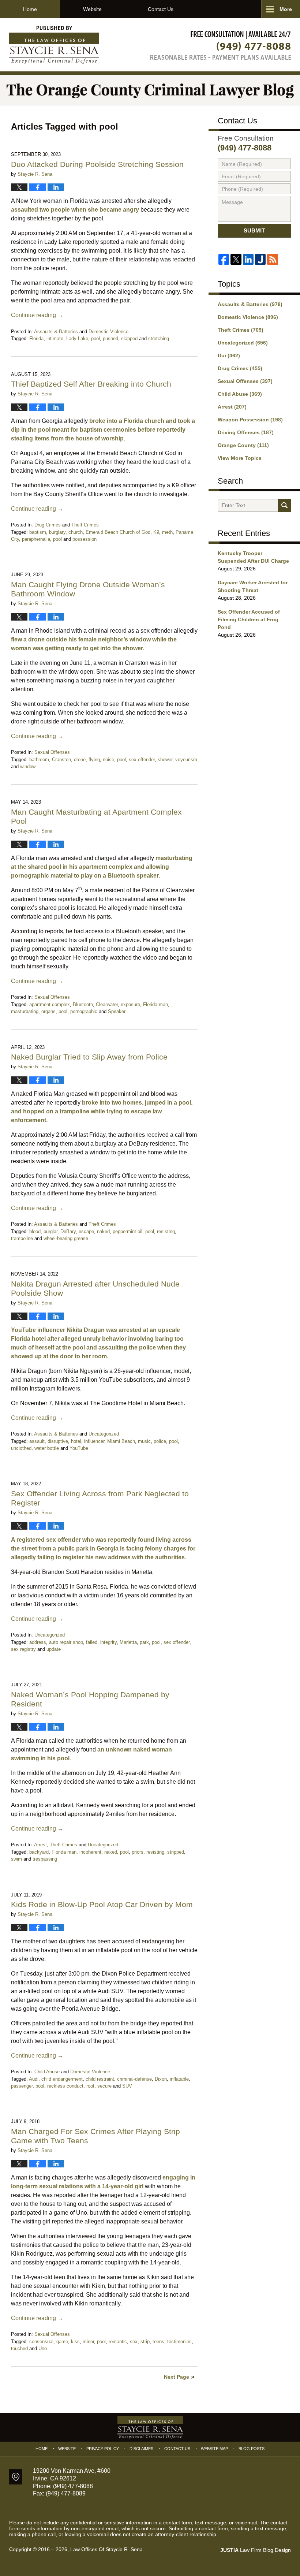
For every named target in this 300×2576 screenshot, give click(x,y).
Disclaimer (142, 2449)
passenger (22, 2086)
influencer (94, 1441)
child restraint (100, 2079)
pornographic (84, 1011)
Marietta (128, 1642)
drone (80, 760)
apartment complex (50, 1004)
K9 (156, 532)
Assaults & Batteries (56, 332)
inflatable (179, 2079)
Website (92, 9)
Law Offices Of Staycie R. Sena (106, 2549)
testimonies (179, 2342)
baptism (38, 532)
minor (88, 2342)
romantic (118, 2342)
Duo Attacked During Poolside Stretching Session (97, 164)
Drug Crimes (48, 525)
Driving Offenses (246, 432)
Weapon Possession (250, 420)
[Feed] (272, 259)
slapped (129, 338)
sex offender (142, 760)
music (144, 1441)
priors (138, 1852)
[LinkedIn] (248, 259)
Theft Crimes (85, 525)
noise (108, 760)
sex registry (23, 1649)
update (54, 1649)
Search (284, 505)
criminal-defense (134, 2079)
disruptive (58, 1441)
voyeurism (186, 760)
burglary (57, 532)
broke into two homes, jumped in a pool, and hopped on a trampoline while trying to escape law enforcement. (102, 1111)
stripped (176, 1852)
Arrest (40, 1845)
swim (16, 1859)
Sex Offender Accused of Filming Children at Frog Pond (249, 619)
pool (95, 338)
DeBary (68, 1231)
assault (37, 1441)
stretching (159, 338)
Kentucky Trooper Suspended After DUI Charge (253, 557)
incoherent (90, 1852)
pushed (110, 338)
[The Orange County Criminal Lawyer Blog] (150, 90)
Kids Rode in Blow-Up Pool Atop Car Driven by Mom (102, 1904)
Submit (254, 230)
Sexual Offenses (52, 752)
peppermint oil (127, 1231)
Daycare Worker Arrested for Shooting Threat (253, 586)
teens (158, 2342)
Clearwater (107, 1004)
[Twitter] (236, 259)
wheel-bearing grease (66, 1238)
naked (103, 1231)
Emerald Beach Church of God (118, 532)
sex (134, 2342)
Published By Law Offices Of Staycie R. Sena (221, 45)
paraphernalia (36, 539)
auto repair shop (66, 1642)
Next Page (177, 2377)
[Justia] (260, 259)
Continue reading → (37, 315)
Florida (36, 338)
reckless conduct (65, 2086)
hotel (76, 1441)
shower (165, 760)
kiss (75, 2342)
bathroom (39, 760)
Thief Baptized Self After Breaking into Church (91, 384)
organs (48, 1011)
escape (86, 1231)
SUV (127, 2086)
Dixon (161, 2079)
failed (92, 1642)
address (38, 1642)
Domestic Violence (108, 332)
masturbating (25, 1011)
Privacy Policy (103, 2449)
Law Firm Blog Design (256, 2550)
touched (19, 2348)
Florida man (155, 1004)
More (286, 9)
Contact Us (161, 9)
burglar (50, 1231)
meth (167, 532)
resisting (166, 1231)
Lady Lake (77, 338)
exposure (130, 1004)
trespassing (45, 1859)
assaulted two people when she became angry (75, 210)
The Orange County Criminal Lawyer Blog (54, 45)
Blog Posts (252, 2449)
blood (35, 1231)
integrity (108, 1642)
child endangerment (62, 2079)
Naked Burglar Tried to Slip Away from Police (90, 1057)
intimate (55, 338)
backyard (39, 1852)
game (62, 2342)
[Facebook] (224, 259)
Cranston (61, 760)
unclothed (21, 1448)
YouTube (79, 1448)
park (144, 1642)
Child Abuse (47, 2072)
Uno (43, 2348)
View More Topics (240, 458)
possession (85, 539)
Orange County (243, 445)
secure (104, 2086)
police (160, 1441)
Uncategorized (104, 1434)
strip (145, 2342)
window (28, 766)
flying (94, 760)
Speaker (117, 1011)
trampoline (22, 1238)
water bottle (47, 1448)
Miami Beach (121, 1441)
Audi (34, 2079)
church (76, 532)
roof (90, 2086)
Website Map (214, 2449)
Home (30, 9)
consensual (41, 2342)
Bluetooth (83, 1004)
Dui (229, 355)
